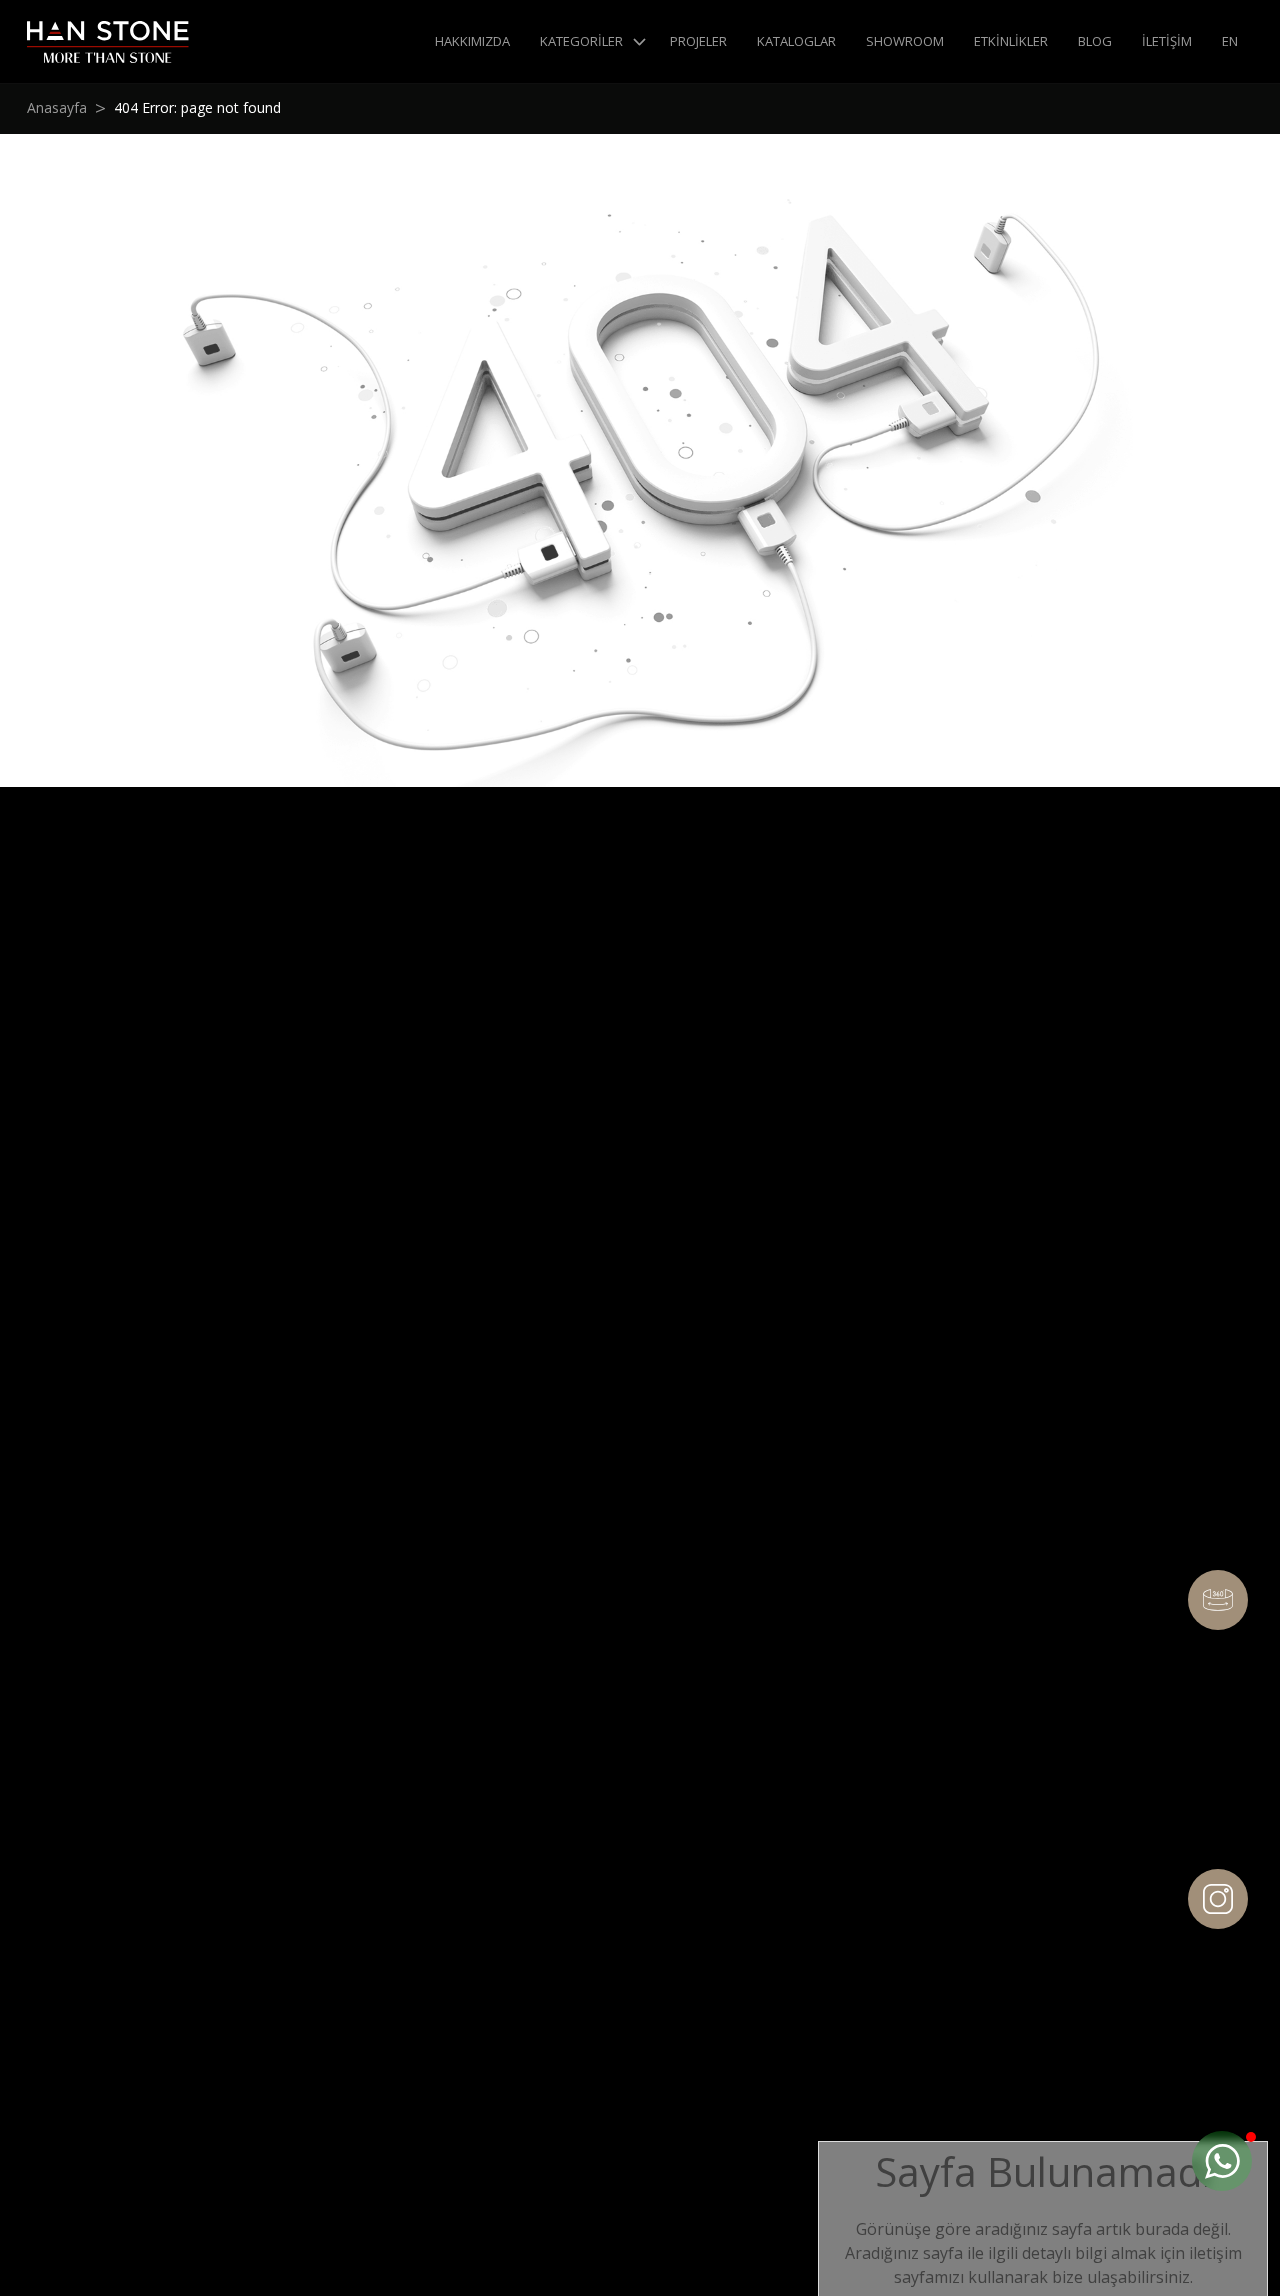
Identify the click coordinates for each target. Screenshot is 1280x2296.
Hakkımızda (472, 41)
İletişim (1167, 41)
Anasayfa (57, 108)
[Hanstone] (108, 42)
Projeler (698, 41)
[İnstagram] (1218, 1899)
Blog (1095, 41)
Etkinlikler (1011, 41)
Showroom (905, 41)
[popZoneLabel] (1222, 2161)
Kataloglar (796, 41)
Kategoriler (581, 41)
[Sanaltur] (1218, 1600)
